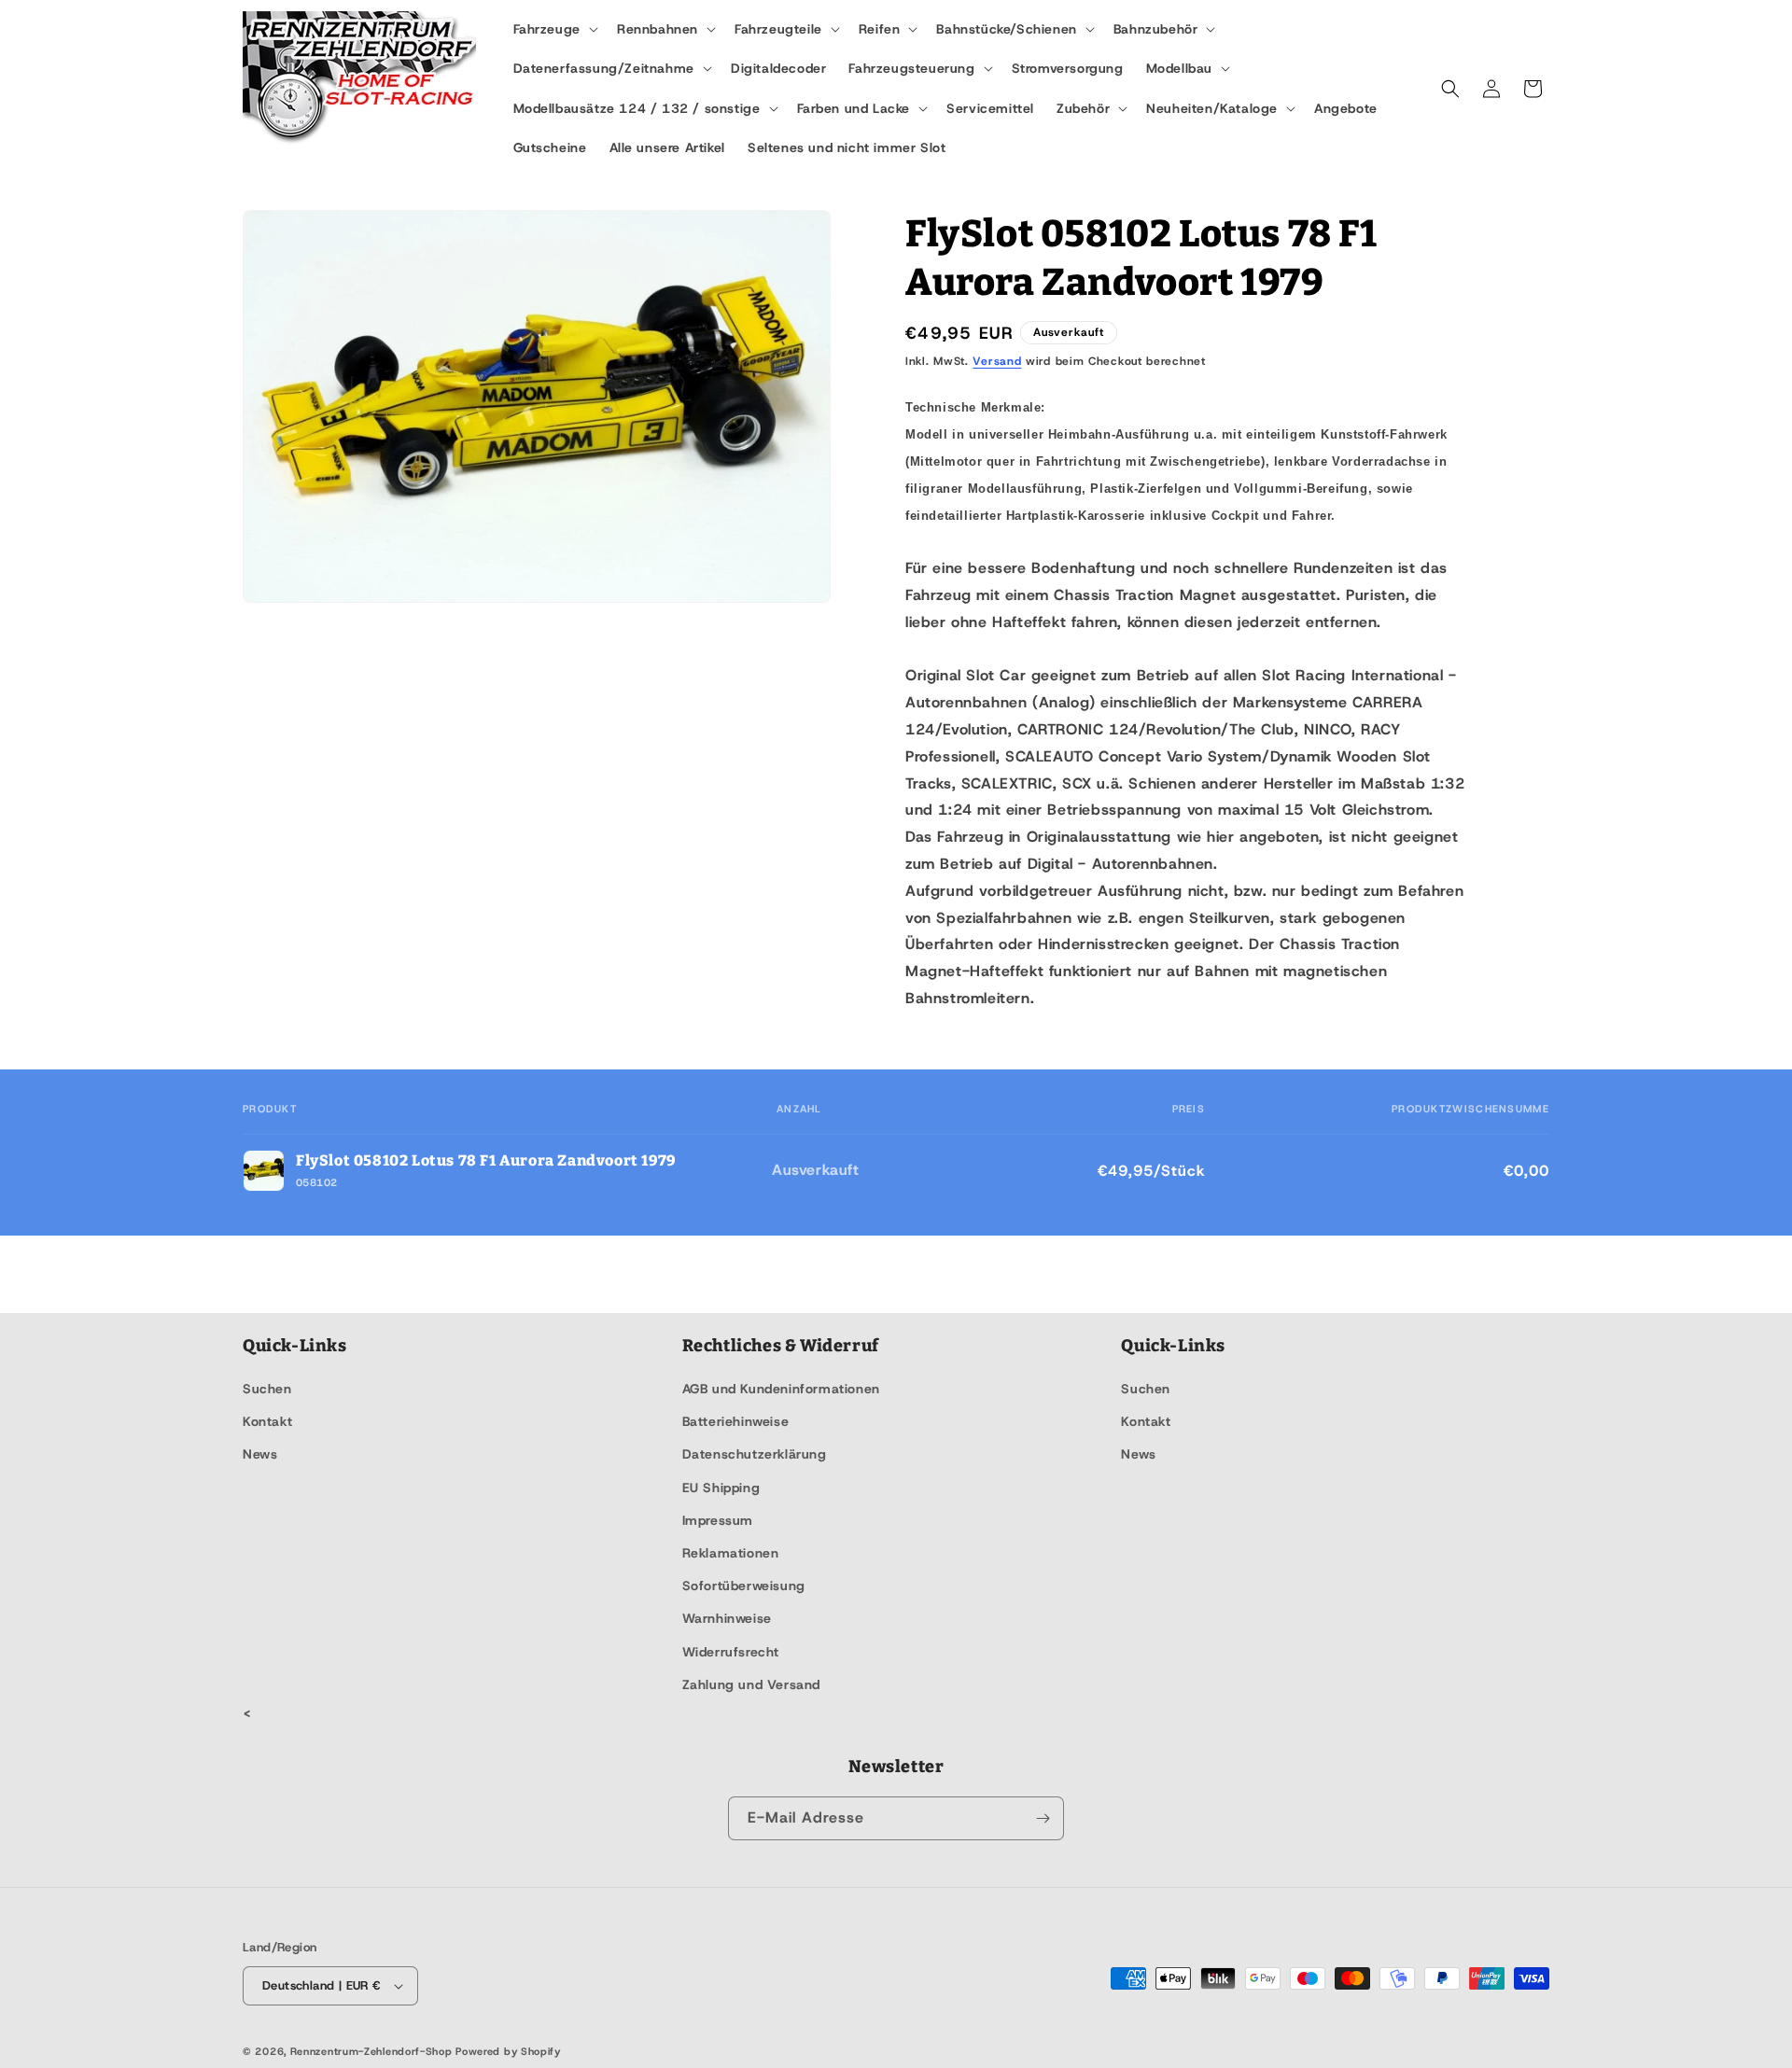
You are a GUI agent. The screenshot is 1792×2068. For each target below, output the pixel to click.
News (260, 1454)
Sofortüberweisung (744, 1586)
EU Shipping (721, 1488)
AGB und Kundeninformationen (781, 1389)
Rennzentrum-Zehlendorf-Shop (373, 2051)
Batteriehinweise (736, 1421)
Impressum (718, 1520)
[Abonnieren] (1043, 1818)
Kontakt (267, 1421)
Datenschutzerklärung (755, 1454)
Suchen (267, 1389)
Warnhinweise (727, 1618)
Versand (997, 361)
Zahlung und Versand (751, 1684)
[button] (554, 29)
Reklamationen (731, 1553)
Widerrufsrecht (731, 1652)
